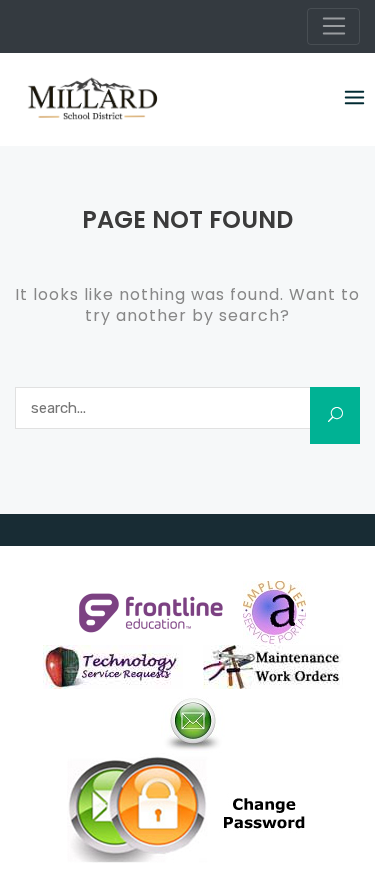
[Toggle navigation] (333, 27)
